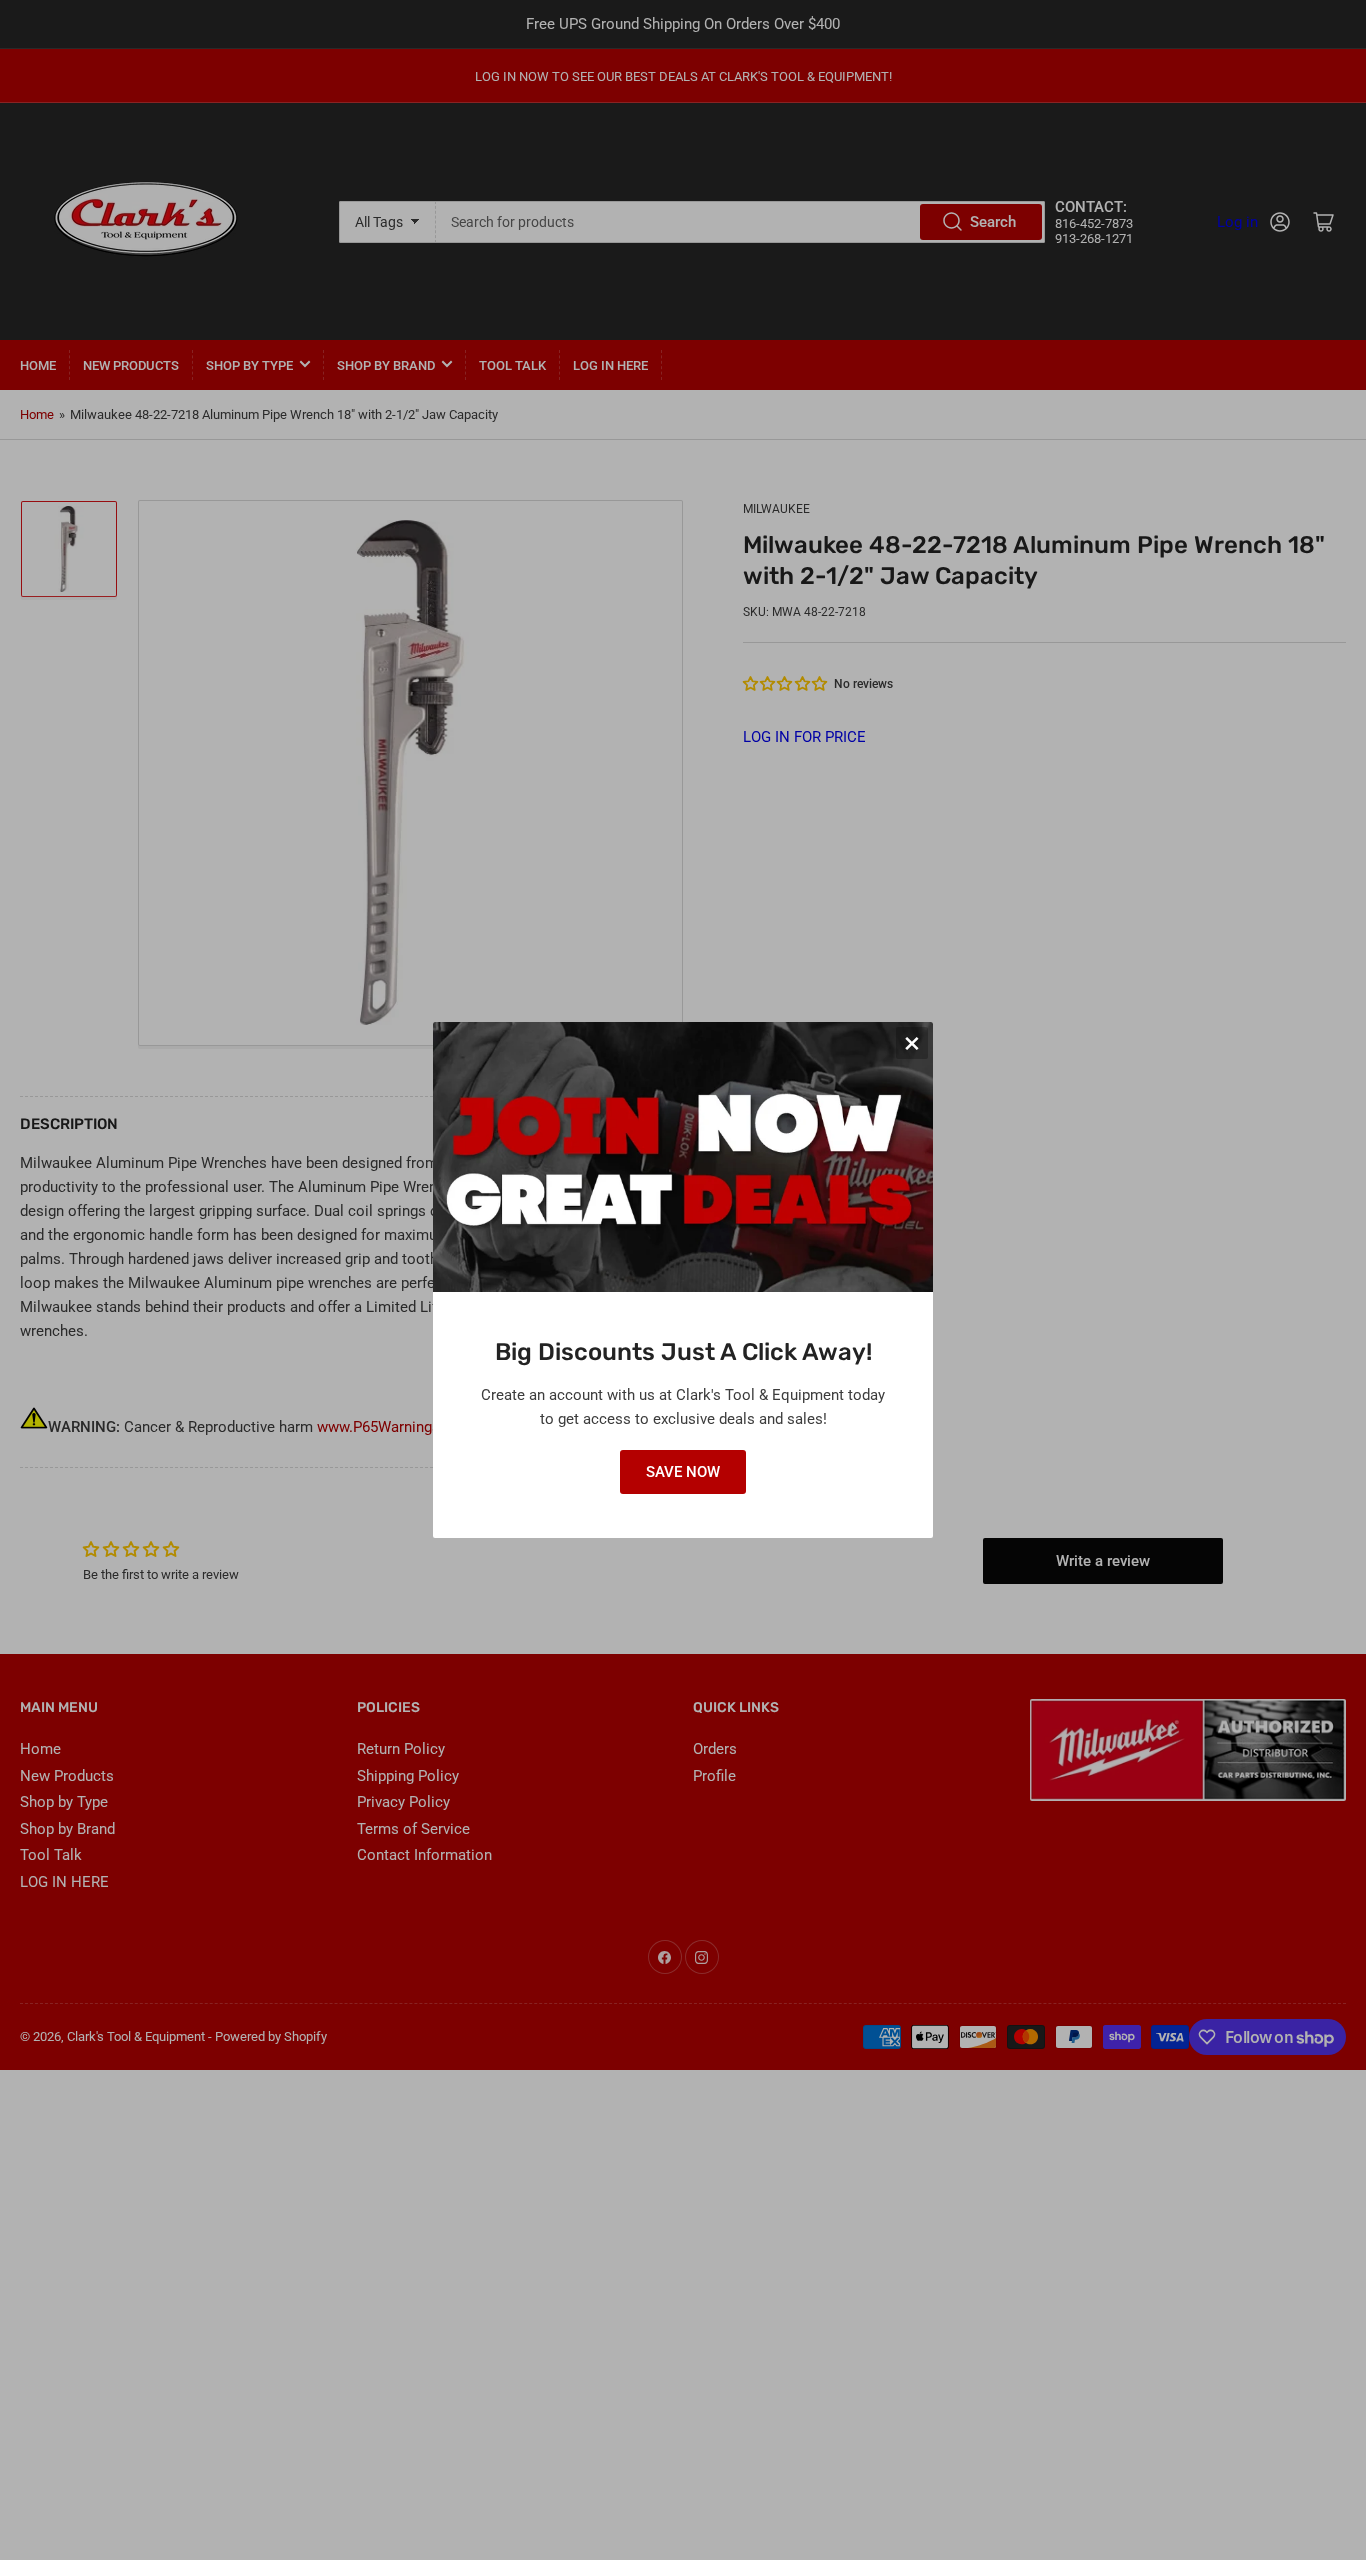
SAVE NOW (683, 1472)
